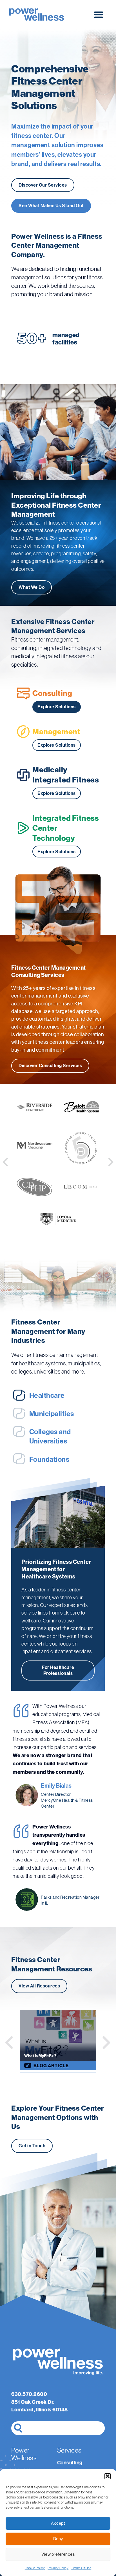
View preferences (58, 2554)
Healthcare (47, 1396)
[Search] (18, 2428)
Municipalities (52, 1414)
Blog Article (51, 2066)
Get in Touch (32, 2146)
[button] (108, 2476)
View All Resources (39, 1986)
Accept (58, 2523)
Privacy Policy (58, 2568)
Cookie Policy (35, 2568)
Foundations (49, 1460)
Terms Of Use (81, 2568)
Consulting (70, 2463)
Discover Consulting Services (50, 1066)
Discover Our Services (43, 185)
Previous (10, 2043)
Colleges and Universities (50, 1437)
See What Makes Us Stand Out (51, 206)
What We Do (32, 587)
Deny (58, 2539)
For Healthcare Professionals (58, 1670)
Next (106, 2043)
